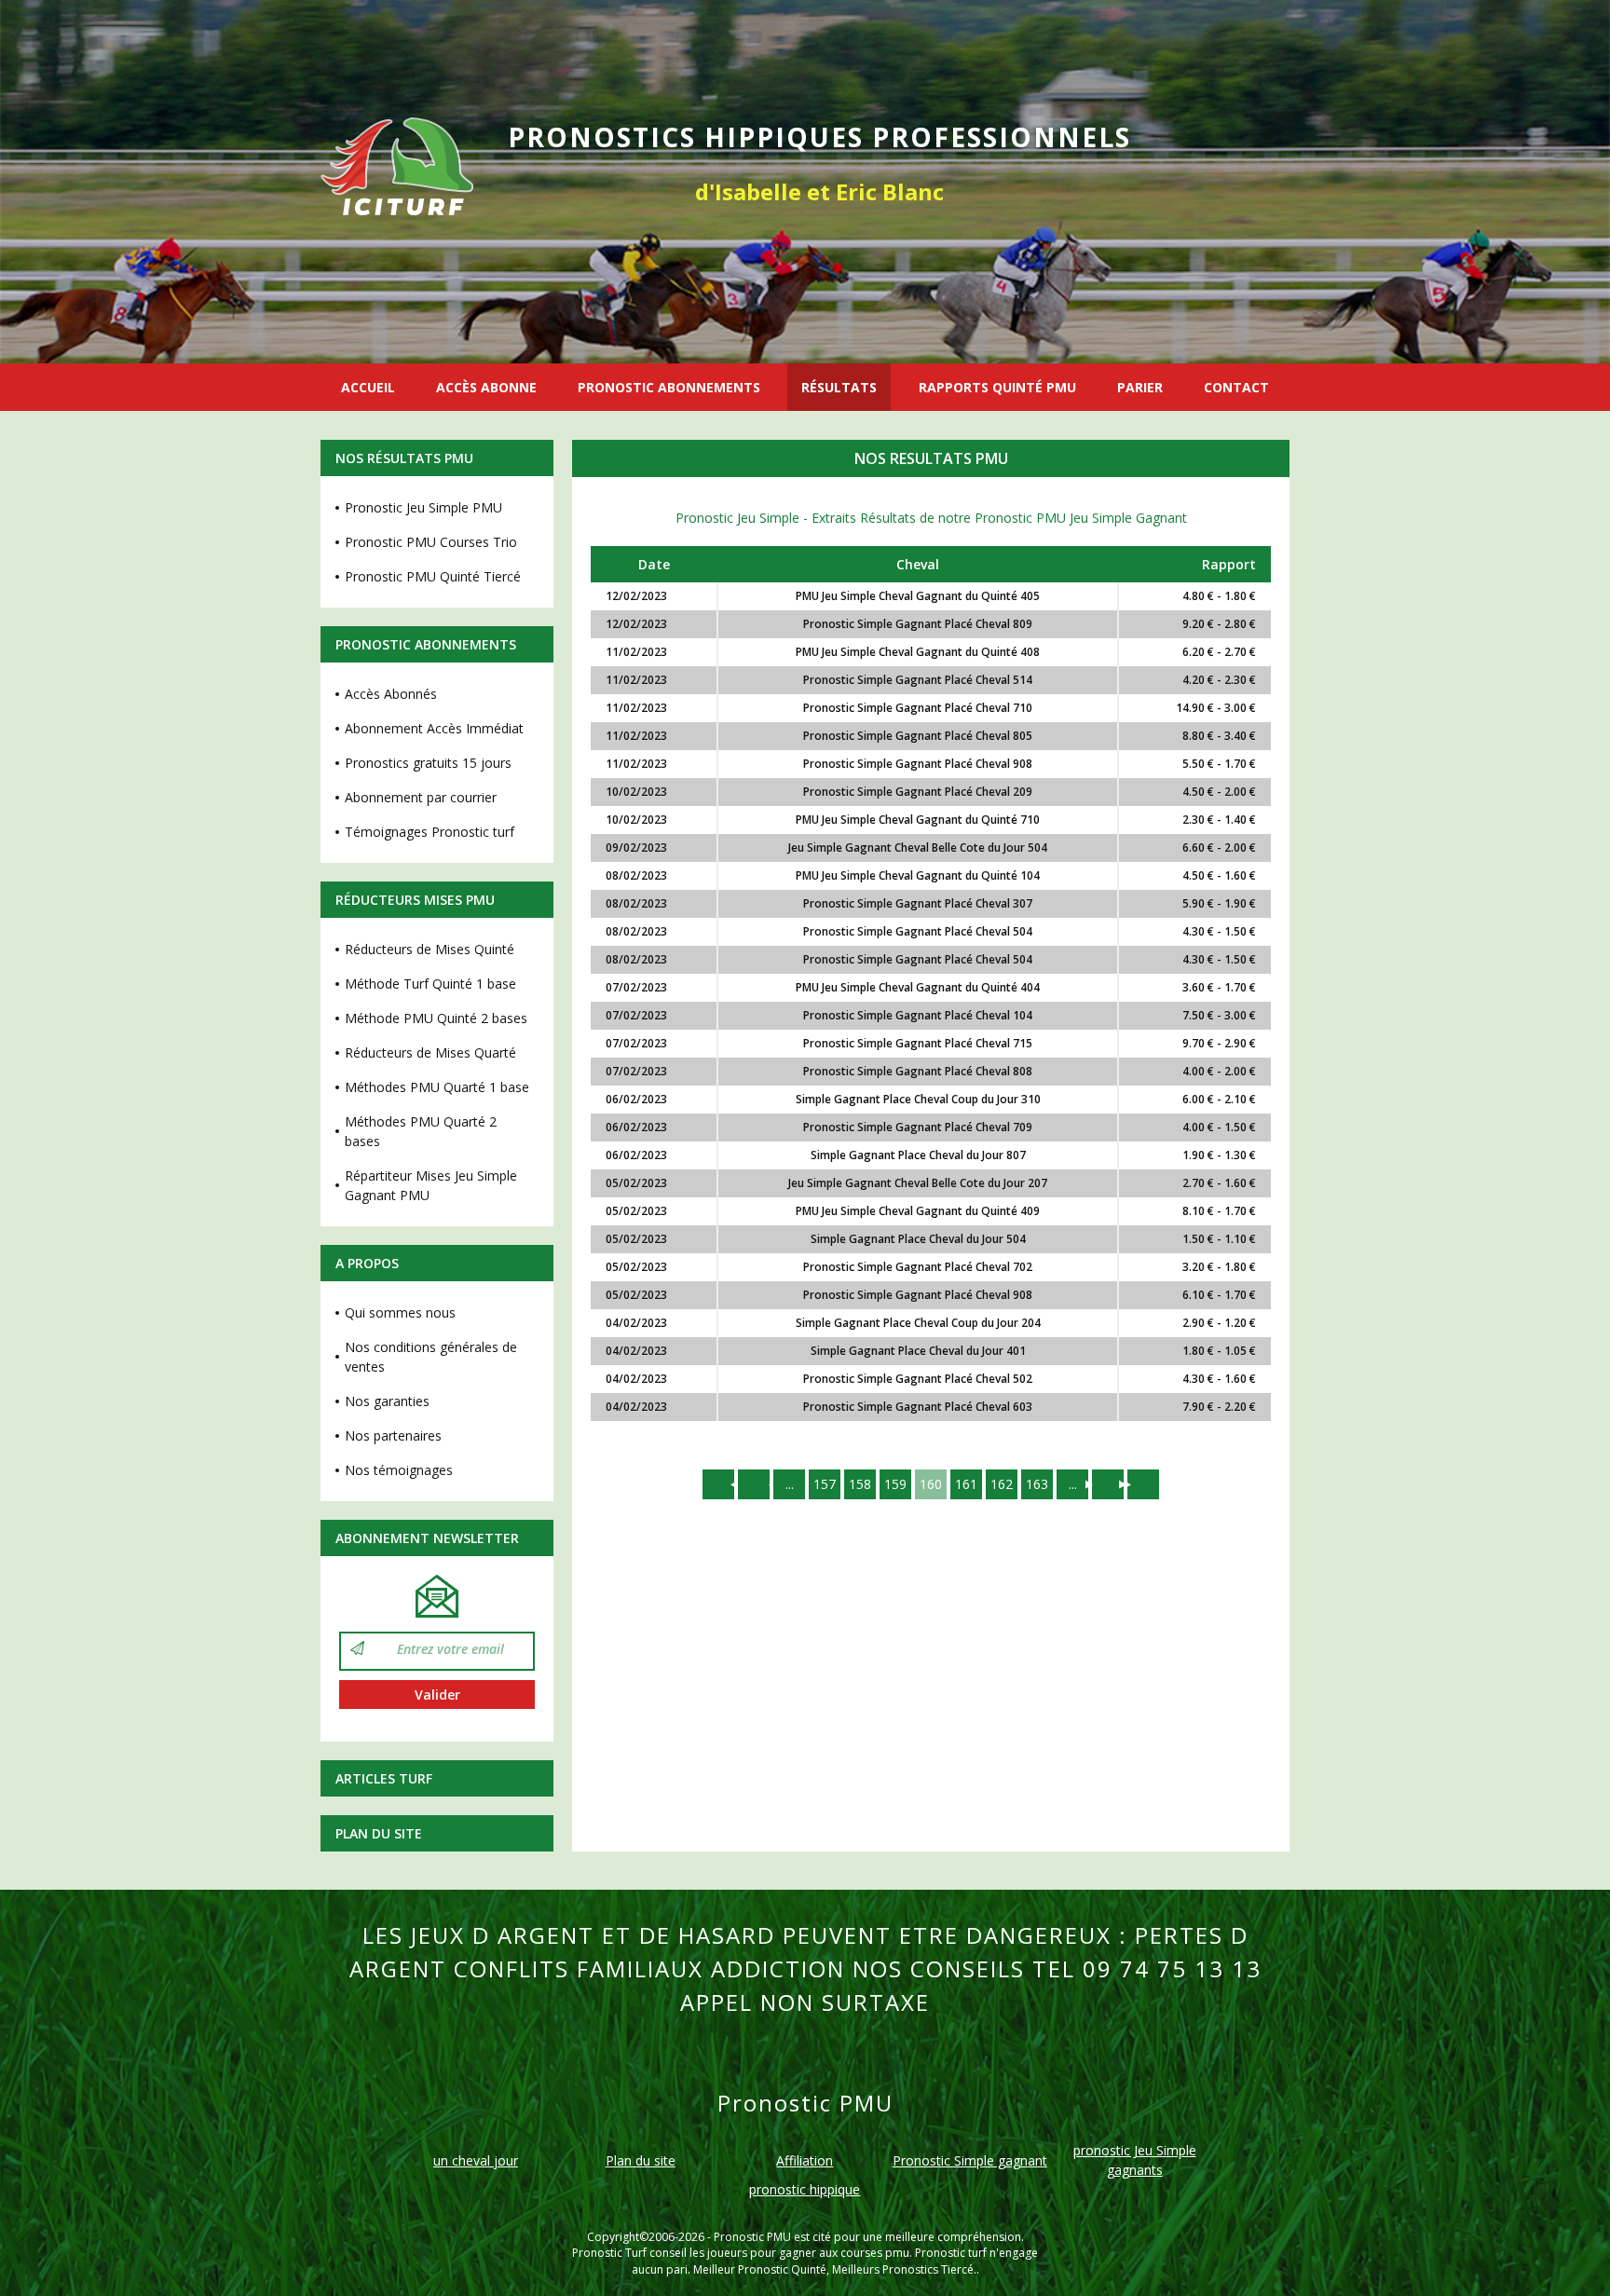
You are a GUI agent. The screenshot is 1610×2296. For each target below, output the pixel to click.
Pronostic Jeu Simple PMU (423, 507)
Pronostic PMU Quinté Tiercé (433, 576)
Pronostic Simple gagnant (970, 2160)
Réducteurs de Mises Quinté (430, 949)
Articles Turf (384, 1778)
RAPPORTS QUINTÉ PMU (997, 387)
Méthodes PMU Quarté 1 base (437, 1087)
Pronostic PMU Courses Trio (431, 542)
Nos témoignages (399, 1470)
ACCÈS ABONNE (486, 387)
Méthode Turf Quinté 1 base (430, 984)
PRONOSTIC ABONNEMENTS (669, 387)
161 (966, 1484)
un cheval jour (476, 2160)
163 (1037, 1484)
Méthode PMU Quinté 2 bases (436, 1018)
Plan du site (379, 1833)
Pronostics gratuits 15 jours (428, 763)
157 (825, 1484)
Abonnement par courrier (421, 797)
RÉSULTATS (839, 387)
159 (895, 1484)
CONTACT (1236, 387)
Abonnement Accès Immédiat (434, 728)
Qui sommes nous (400, 1312)
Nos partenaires (393, 1435)
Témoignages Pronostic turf (430, 832)
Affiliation (805, 2160)
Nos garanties (387, 1401)
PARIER (1140, 387)
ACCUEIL (368, 387)
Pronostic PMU (752, 2237)
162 (1002, 1484)
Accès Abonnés (391, 694)
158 (860, 1484)
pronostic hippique (805, 2189)
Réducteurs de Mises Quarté (430, 1052)
